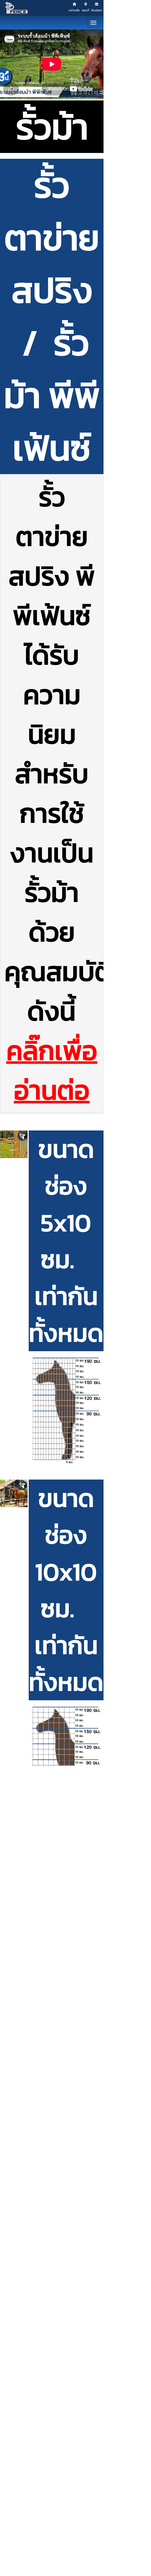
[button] (14, 1144)
